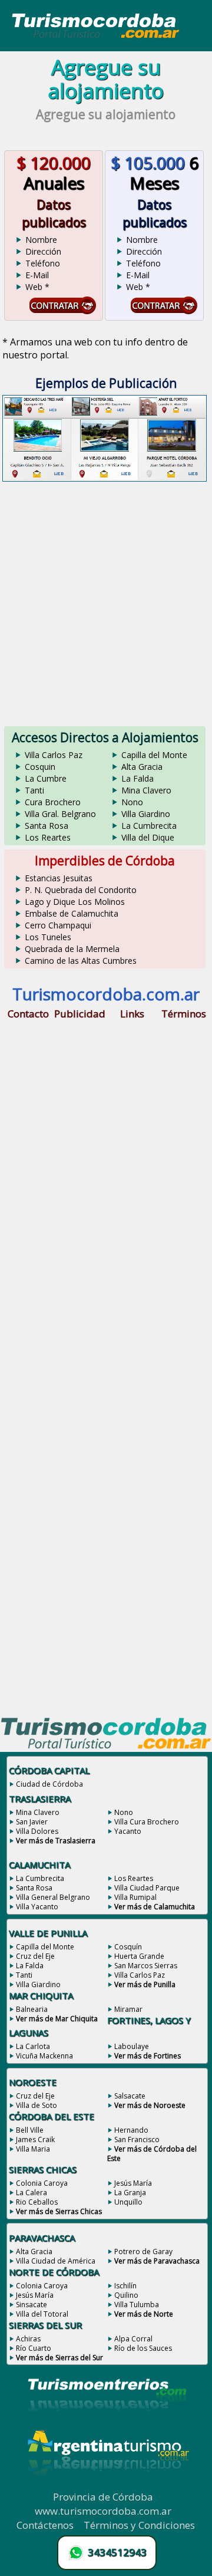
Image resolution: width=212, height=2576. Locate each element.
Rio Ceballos (37, 2202)
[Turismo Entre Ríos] (107, 2427)
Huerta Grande (139, 1956)
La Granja (130, 2193)
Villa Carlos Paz (54, 755)
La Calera (32, 2193)
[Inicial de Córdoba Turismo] (96, 37)
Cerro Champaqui (58, 925)
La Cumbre (46, 778)
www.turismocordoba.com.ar (103, 2511)
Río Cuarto (34, 2348)
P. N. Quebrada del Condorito (81, 890)
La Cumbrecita (149, 826)
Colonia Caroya (42, 2183)
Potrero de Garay (143, 2251)
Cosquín (128, 1947)
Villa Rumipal (135, 1897)
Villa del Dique (148, 837)
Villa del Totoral (42, 2314)
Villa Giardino (146, 814)
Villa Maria (33, 2149)
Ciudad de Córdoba (49, 1784)
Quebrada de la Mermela (72, 949)
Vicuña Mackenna (44, 2056)
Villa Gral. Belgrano (60, 814)
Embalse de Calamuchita (72, 913)
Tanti (34, 790)
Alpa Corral (133, 2339)
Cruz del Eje (35, 1956)
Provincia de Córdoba (103, 2497)
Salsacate (130, 2096)
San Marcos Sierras (146, 1966)
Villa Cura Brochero (147, 1822)
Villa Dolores (37, 1831)
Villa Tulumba (137, 2305)
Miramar (128, 2009)
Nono (132, 802)
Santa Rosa (47, 826)
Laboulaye (132, 2046)
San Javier (32, 1822)
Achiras (28, 2339)
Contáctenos (45, 2525)
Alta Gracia (142, 767)
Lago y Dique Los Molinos (75, 902)
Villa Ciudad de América (56, 2261)
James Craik (35, 2139)
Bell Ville (30, 2130)
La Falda (138, 778)
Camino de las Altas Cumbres (81, 961)
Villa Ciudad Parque (147, 1888)
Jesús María (133, 2183)
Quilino (126, 2295)
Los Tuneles (48, 937)
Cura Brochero (53, 802)
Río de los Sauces (143, 2348)
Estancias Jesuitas (59, 878)
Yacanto (128, 1831)
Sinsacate (32, 2305)
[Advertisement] (106, 601)
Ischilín (125, 2286)
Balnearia (32, 2009)
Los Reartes (48, 837)
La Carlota (33, 2046)
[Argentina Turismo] (107, 2486)
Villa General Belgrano (53, 1897)
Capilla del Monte (154, 755)
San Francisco (137, 2139)
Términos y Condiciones (139, 2525)
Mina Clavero (146, 790)
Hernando (131, 2130)
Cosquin (40, 767)
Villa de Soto (37, 2105)
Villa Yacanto (37, 1907)
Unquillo (128, 2202)
